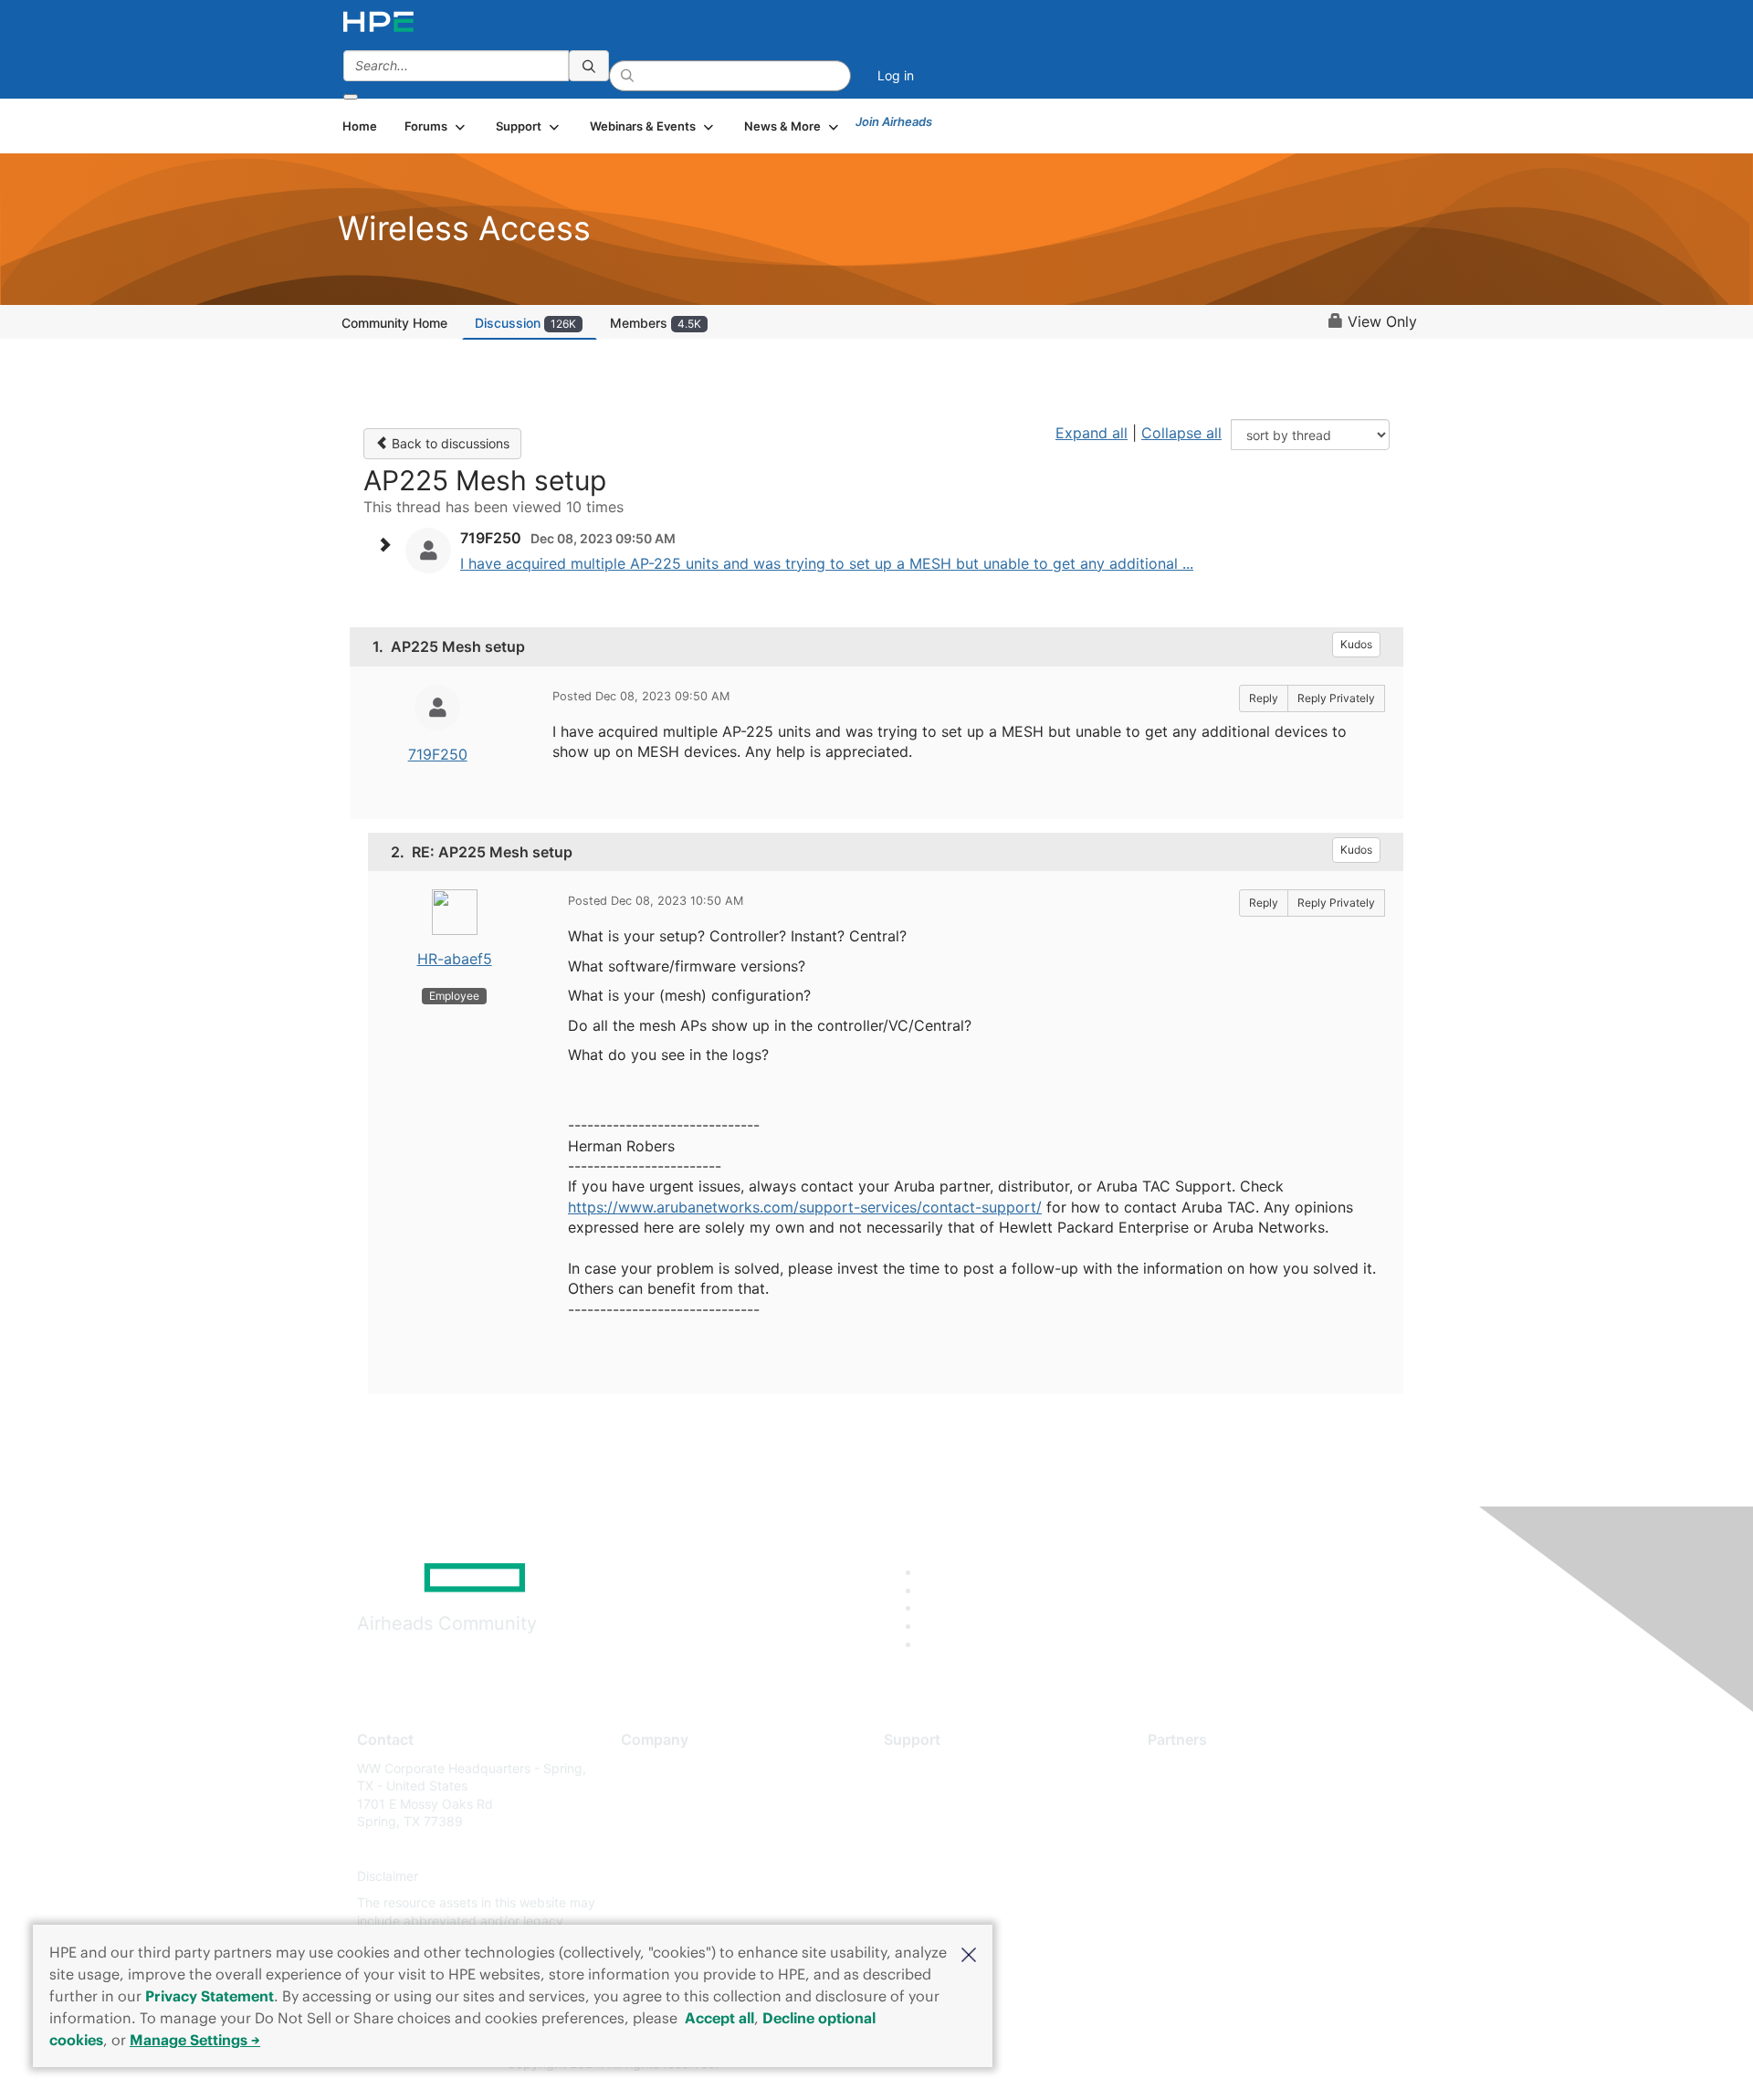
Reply (1264, 698)
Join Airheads (894, 121)
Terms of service (670, 1903)
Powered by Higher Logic (1140, 2064)
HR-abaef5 (455, 959)
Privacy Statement (210, 1996)
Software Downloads (945, 1848)
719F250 (438, 754)
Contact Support (934, 1795)
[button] (969, 1953)
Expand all (1092, 433)
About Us (648, 1768)
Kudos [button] (1356, 644)
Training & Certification (951, 1822)
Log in (896, 75)
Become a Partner (1201, 1795)
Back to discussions (449, 443)
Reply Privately (1336, 698)
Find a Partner (1190, 1768)
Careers (644, 1795)
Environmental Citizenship (698, 1848)
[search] (589, 66)
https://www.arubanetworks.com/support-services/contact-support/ (805, 1207)
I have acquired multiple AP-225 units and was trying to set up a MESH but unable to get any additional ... (827, 563)
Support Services (935, 1768)
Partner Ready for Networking (1237, 1822)
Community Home (394, 323)
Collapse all (1181, 433)
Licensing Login (930, 1876)
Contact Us (654, 1822)
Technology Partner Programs (1237, 1848)
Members (656, 323)
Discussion (525, 323)
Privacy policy (663, 1876)
